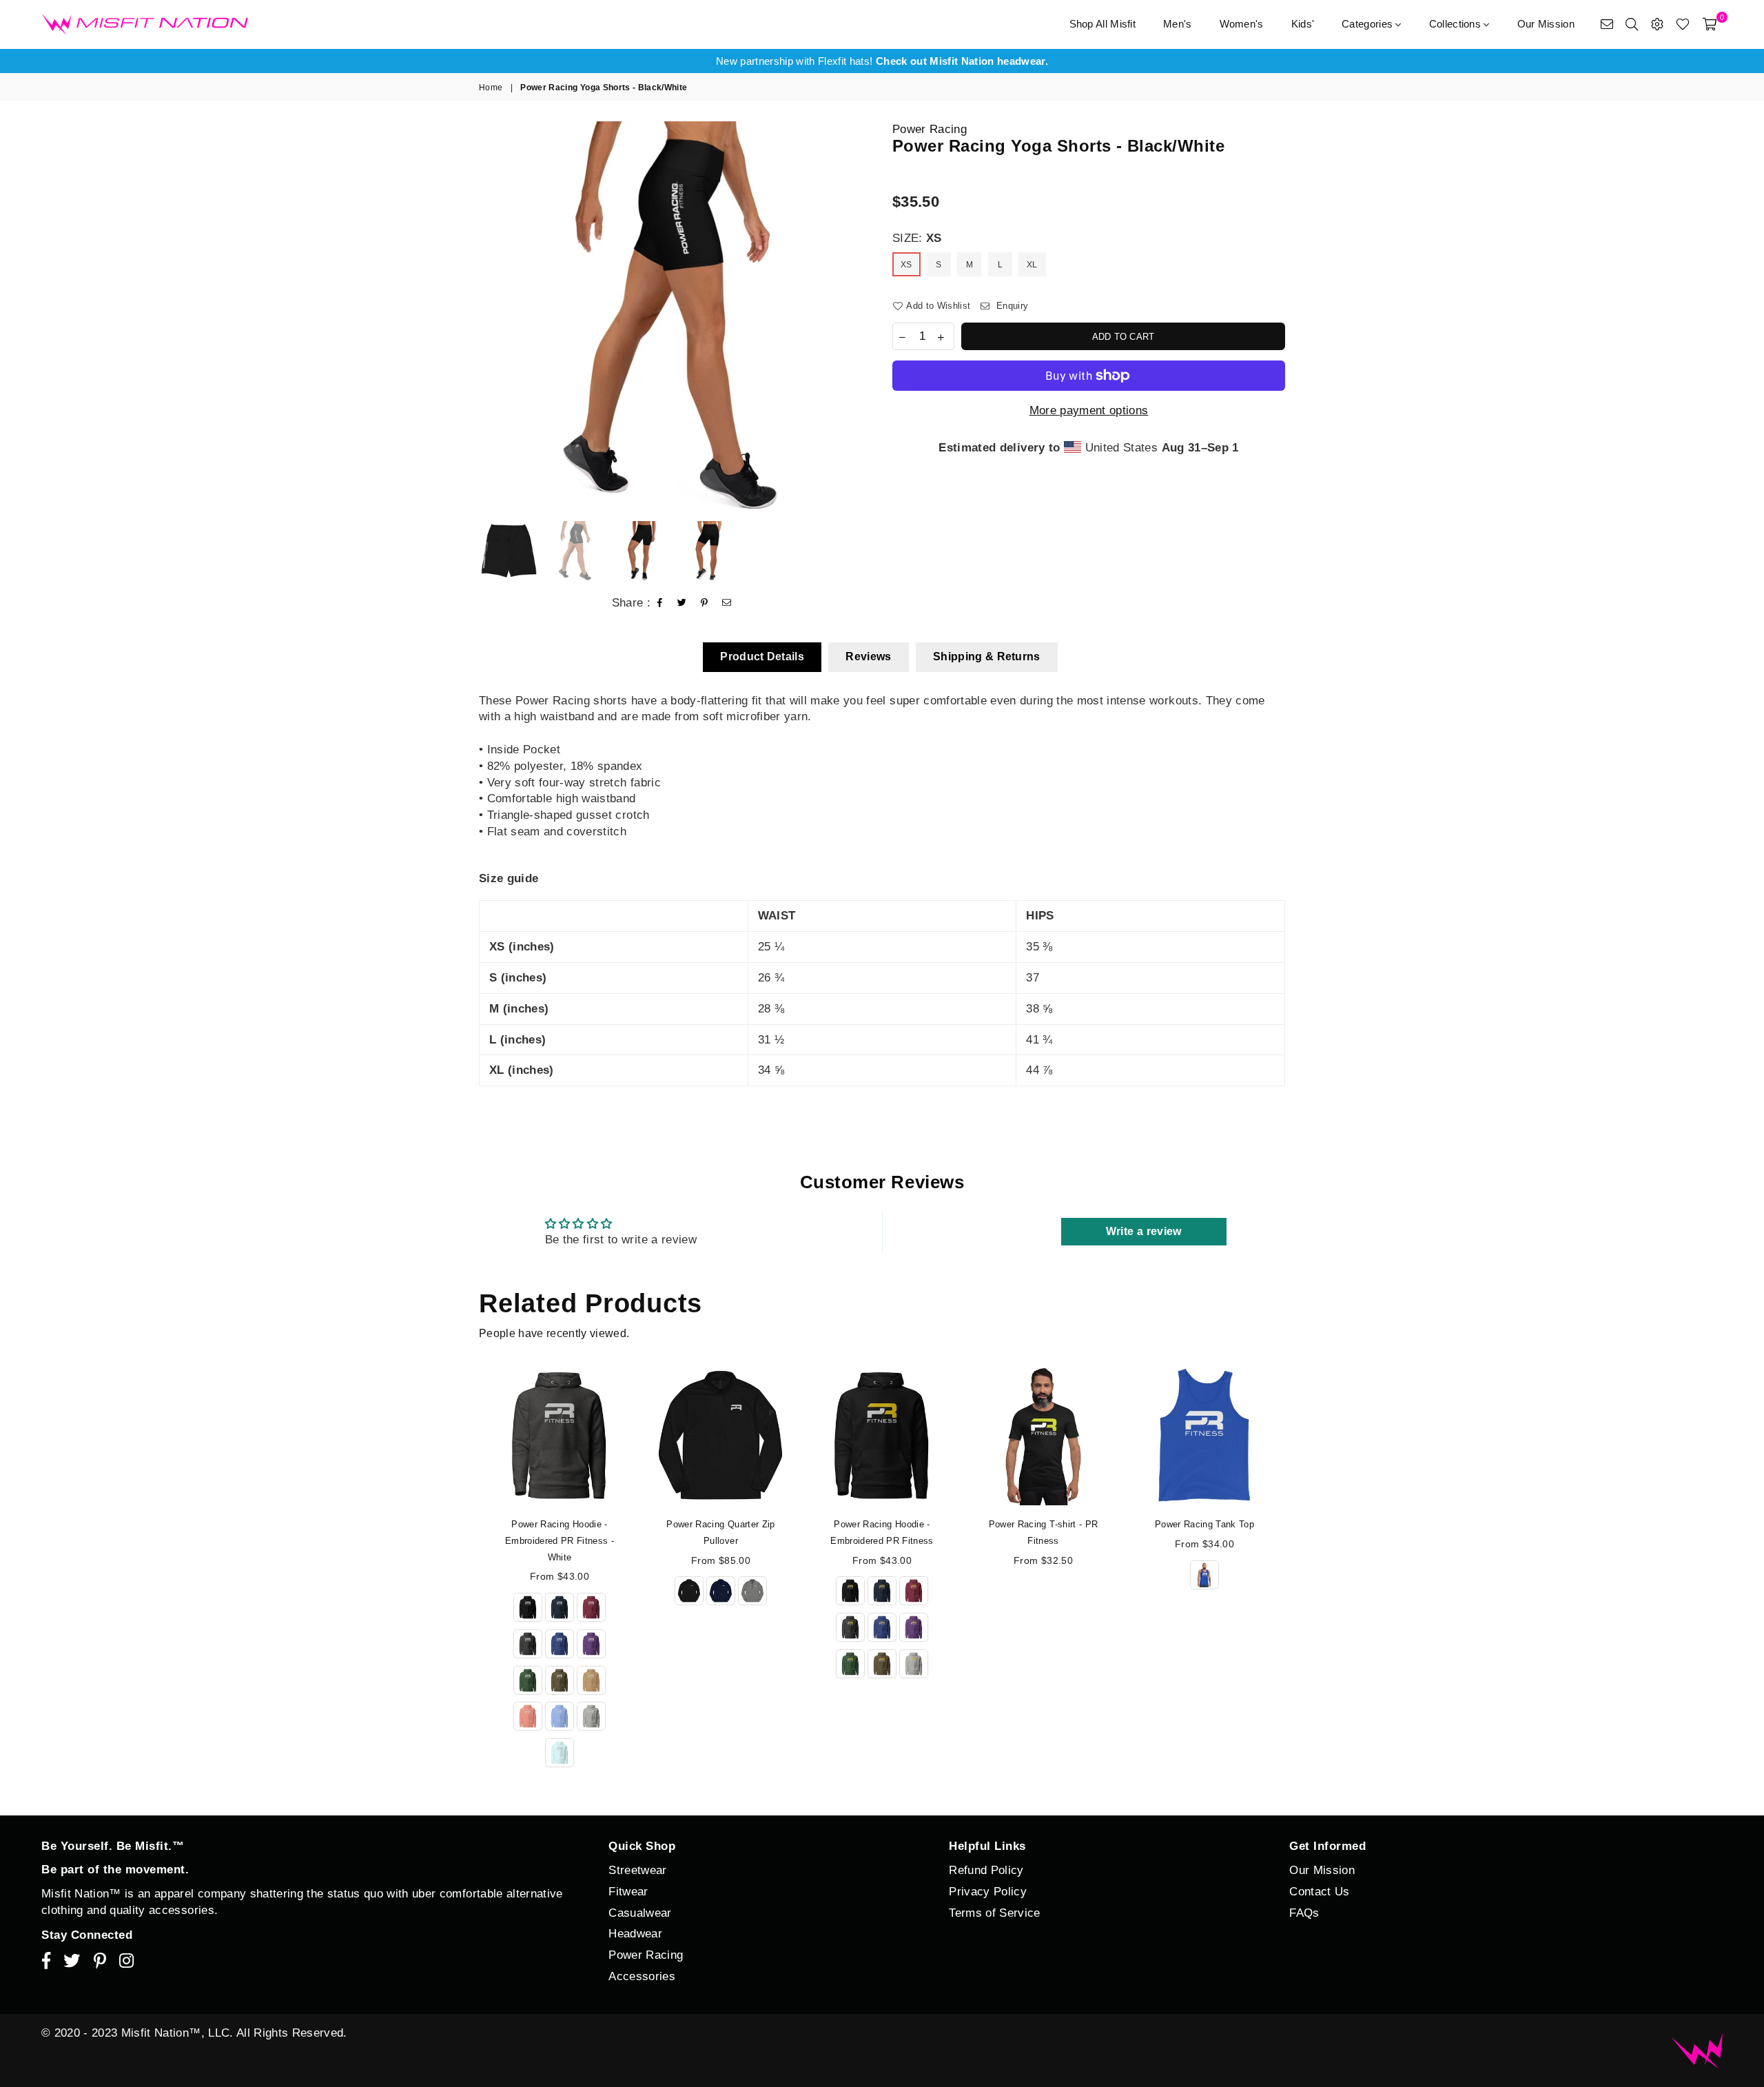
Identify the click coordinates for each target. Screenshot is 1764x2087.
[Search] (1632, 24)
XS (906, 265)
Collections (1457, 24)
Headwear (635, 1934)
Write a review (1144, 1231)
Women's (1242, 24)
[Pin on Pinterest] (705, 603)
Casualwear (640, 1913)
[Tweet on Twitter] (682, 603)
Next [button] (860, 317)
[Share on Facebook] (660, 603)
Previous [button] (491, 317)
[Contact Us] (1607, 24)
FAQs (1304, 1913)
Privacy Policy (988, 1892)
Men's (1178, 24)
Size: (917, 238)
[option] (882, 61)
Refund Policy (986, 1870)
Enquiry (1011, 306)
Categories (1368, 24)
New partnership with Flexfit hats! (882, 61)
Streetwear (637, 1870)
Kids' (1303, 24)
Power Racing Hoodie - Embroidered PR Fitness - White (560, 1541)
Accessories (642, 1976)
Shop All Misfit (1103, 24)
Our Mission (1546, 24)
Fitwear (628, 1892)
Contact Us (1319, 1892)
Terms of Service (994, 1913)
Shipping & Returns (987, 656)
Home (491, 88)
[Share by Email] (727, 603)
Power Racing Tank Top (1204, 1524)
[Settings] (1657, 24)
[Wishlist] (1683, 24)
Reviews (868, 656)
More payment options (1089, 410)
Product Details (762, 656)
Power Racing (930, 129)
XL (1032, 265)
